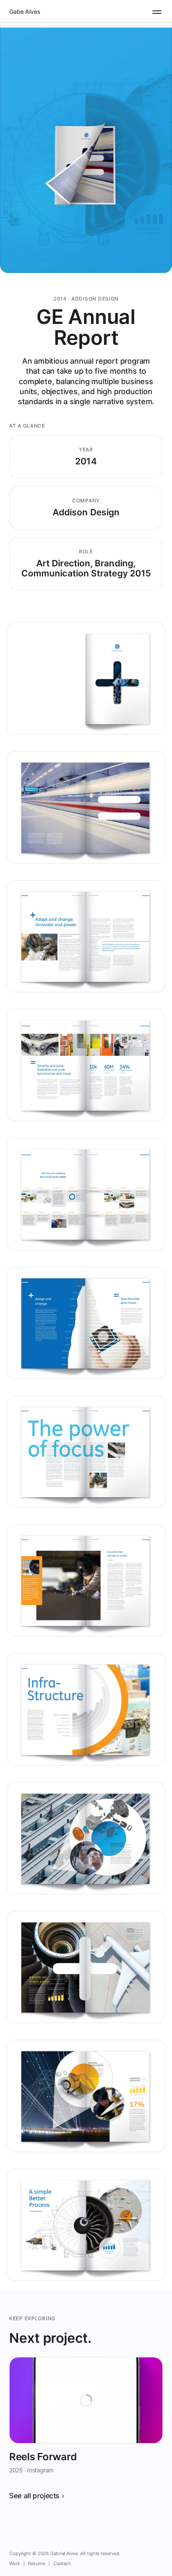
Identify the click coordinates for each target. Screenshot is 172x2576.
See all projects (34, 2496)
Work (15, 2563)
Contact (62, 2563)
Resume (36, 2563)
